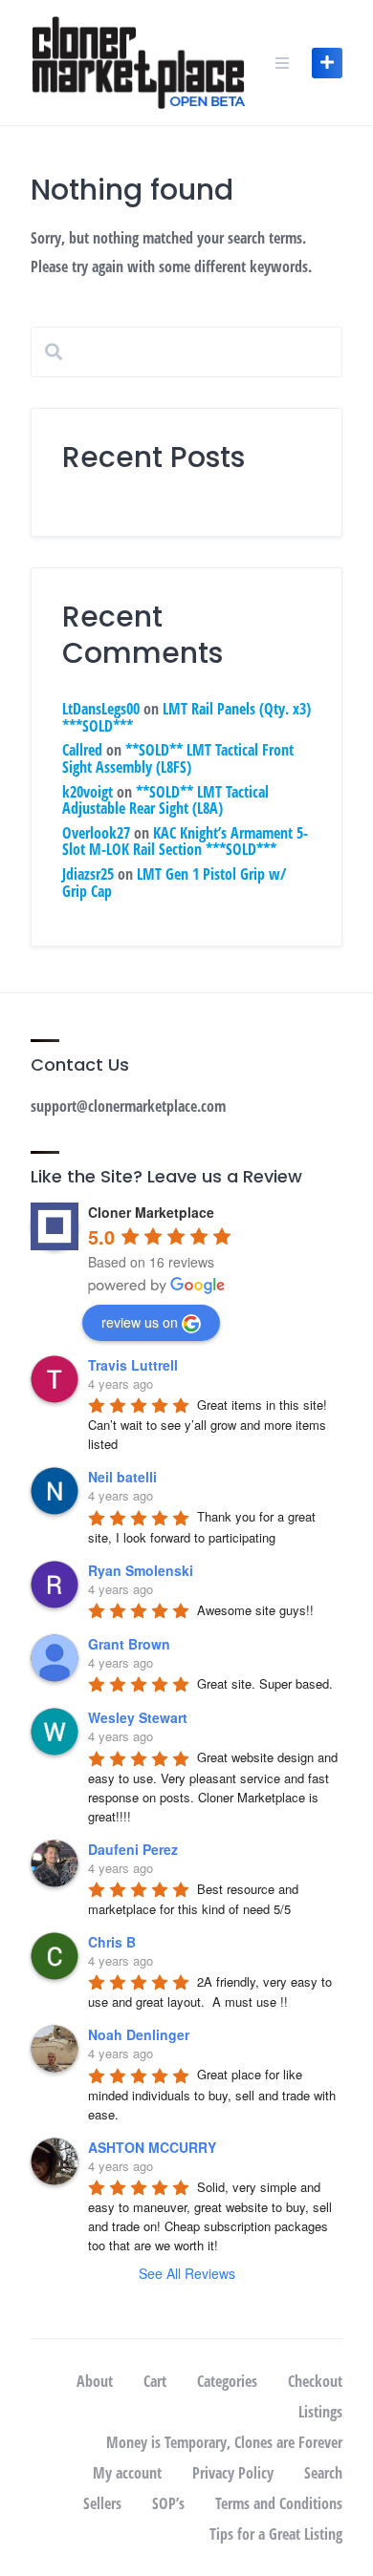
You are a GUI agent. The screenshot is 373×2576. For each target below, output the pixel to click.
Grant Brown (129, 1644)
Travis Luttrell (133, 1365)
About (95, 2381)
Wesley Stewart (138, 1717)
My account (127, 2473)
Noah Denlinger (139, 2034)
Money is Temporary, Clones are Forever (224, 2442)
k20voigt (88, 792)
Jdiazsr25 (88, 874)
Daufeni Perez (133, 1849)
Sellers (102, 2503)
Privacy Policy (233, 2473)
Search (323, 2473)
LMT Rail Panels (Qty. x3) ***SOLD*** (186, 717)
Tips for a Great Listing (276, 2534)
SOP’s (168, 2503)
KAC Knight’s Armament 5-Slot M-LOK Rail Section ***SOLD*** (185, 841)
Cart (155, 2381)
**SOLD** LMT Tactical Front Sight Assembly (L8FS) (178, 758)
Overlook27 (96, 833)
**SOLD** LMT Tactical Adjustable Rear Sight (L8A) (165, 800)
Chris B (112, 1942)
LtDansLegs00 (101, 709)
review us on (140, 1322)
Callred (82, 750)
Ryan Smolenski (141, 1570)
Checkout (315, 2381)
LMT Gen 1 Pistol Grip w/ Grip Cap (174, 883)
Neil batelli (122, 1477)
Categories (227, 2381)
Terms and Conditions (279, 2503)
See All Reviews (187, 2273)
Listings (320, 2412)
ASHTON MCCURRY (152, 2147)
